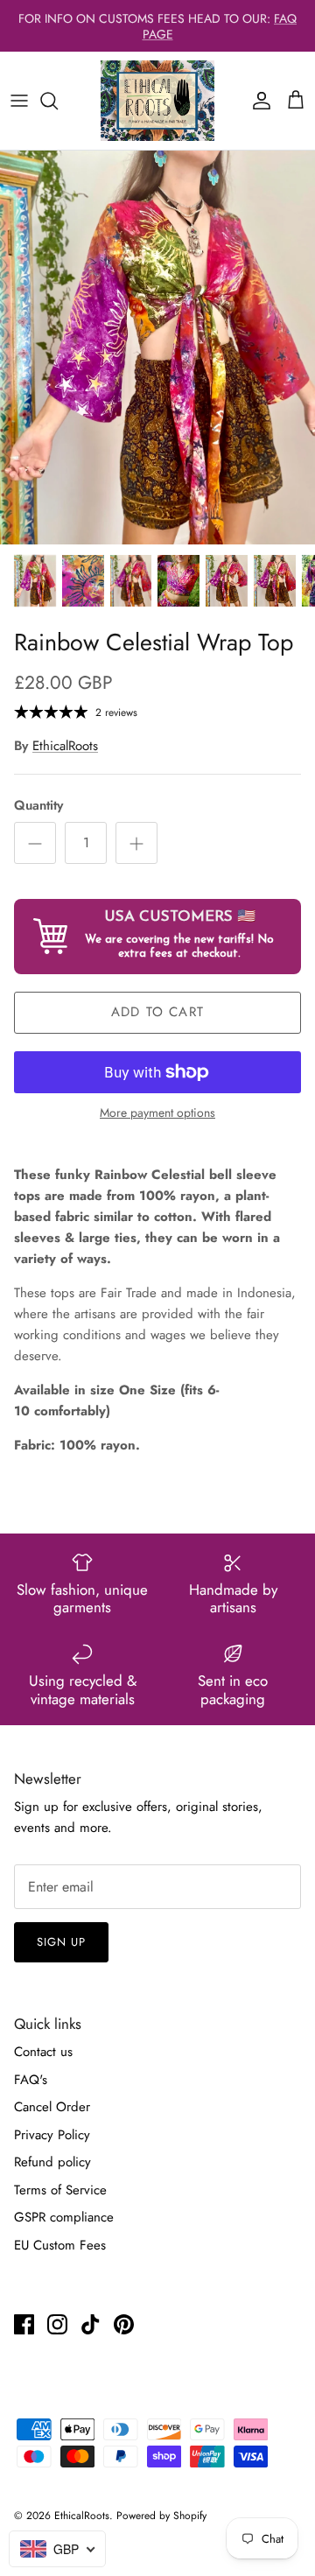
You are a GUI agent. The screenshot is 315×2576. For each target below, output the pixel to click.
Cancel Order (52, 2107)
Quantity (38, 806)
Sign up (61, 1942)
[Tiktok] (91, 2324)
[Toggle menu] (19, 101)
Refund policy (52, 2162)
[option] (157, 347)
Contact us (43, 2052)
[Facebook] (24, 2324)
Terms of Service (60, 2190)
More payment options (157, 1113)
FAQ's (31, 2080)
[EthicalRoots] (157, 101)
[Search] (58, 101)
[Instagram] (57, 2324)
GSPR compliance (64, 2217)
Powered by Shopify (161, 2516)
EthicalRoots (65, 746)
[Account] (257, 101)
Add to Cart (157, 1012)
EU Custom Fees (60, 2245)
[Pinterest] (124, 2324)
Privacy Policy (52, 2135)
